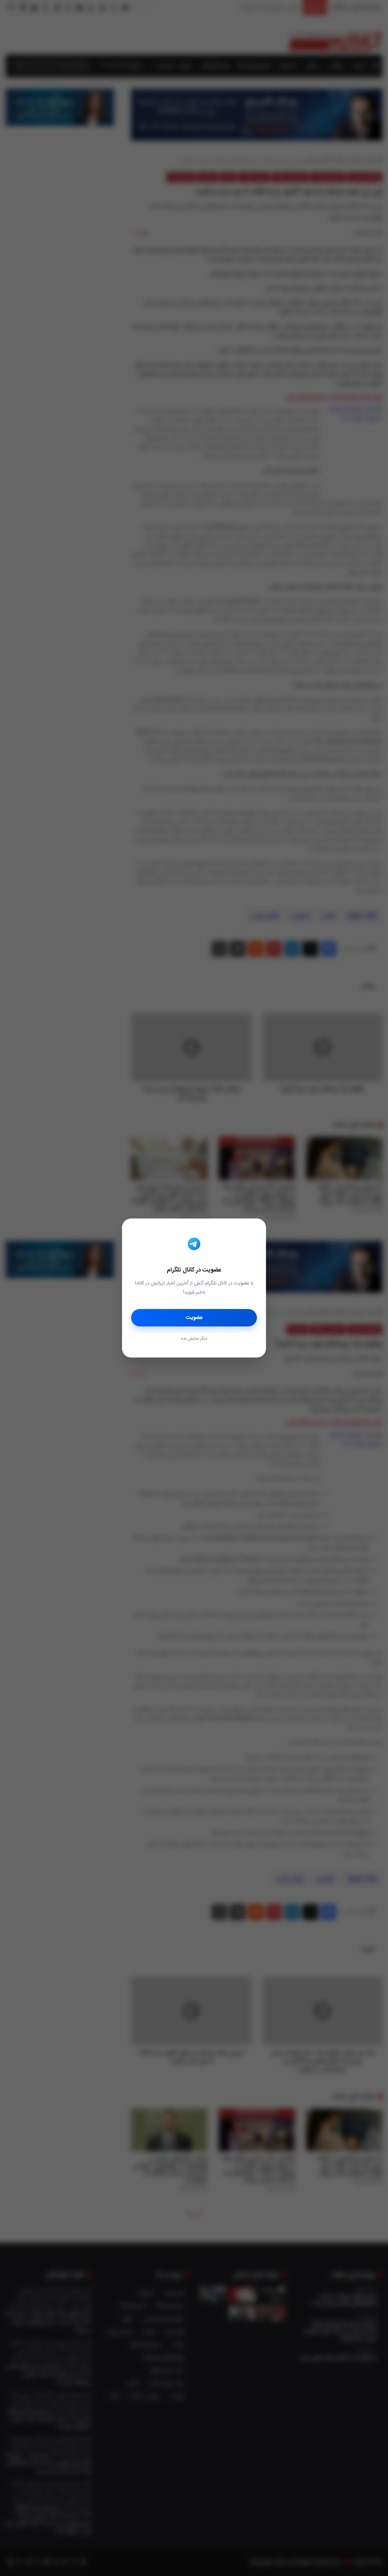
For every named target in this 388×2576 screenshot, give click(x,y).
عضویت (194, 1318)
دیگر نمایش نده (194, 1339)
